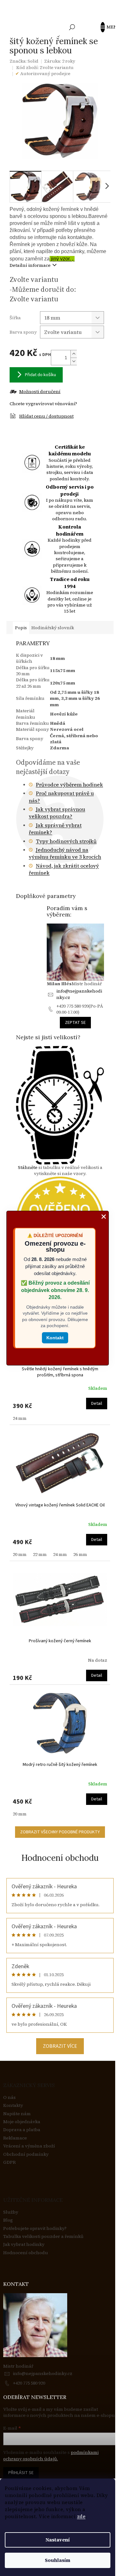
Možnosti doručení (40, 392)
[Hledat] (72, 27)
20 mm (20, 1554)
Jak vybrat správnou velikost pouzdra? (57, 813)
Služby (11, 2212)
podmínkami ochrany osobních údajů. (51, 2456)
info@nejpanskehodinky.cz (79, 994)
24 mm (20, 1418)
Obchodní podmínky (26, 2154)
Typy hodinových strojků (66, 841)
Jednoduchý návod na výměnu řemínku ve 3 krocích (65, 853)
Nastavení (58, 2540)
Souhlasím (58, 2560)
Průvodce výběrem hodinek (69, 785)
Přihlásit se (21, 2473)
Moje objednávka (22, 2122)
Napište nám (17, 2114)
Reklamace (15, 2138)
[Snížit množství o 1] (74, 361)
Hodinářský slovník (53, 628)
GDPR (9, 2162)
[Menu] (106, 27)
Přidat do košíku (40, 375)
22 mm (40, 1554)
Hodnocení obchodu (60, 1858)
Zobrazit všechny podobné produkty (60, 1832)
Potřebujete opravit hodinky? (35, 2228)
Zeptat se (75, 1023)
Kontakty (13, 2105)
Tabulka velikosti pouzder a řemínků (43, 2236)
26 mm (80, 1554)
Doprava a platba (22, 2130)
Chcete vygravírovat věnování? (43, 404)
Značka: (24, 61)
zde (81, 2516)
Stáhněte (28, 1167)
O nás (9, 2097)
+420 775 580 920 (29, 2383)
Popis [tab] (21, 628)
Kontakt (55, 1338)
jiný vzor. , (62, 259)
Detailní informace (30, 265)
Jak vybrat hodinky (24, 2244)
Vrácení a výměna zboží (29, 2146)
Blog (8, 2220)
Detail (97, 1404)
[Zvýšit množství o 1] (74, 354)
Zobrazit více (60, 2046)
